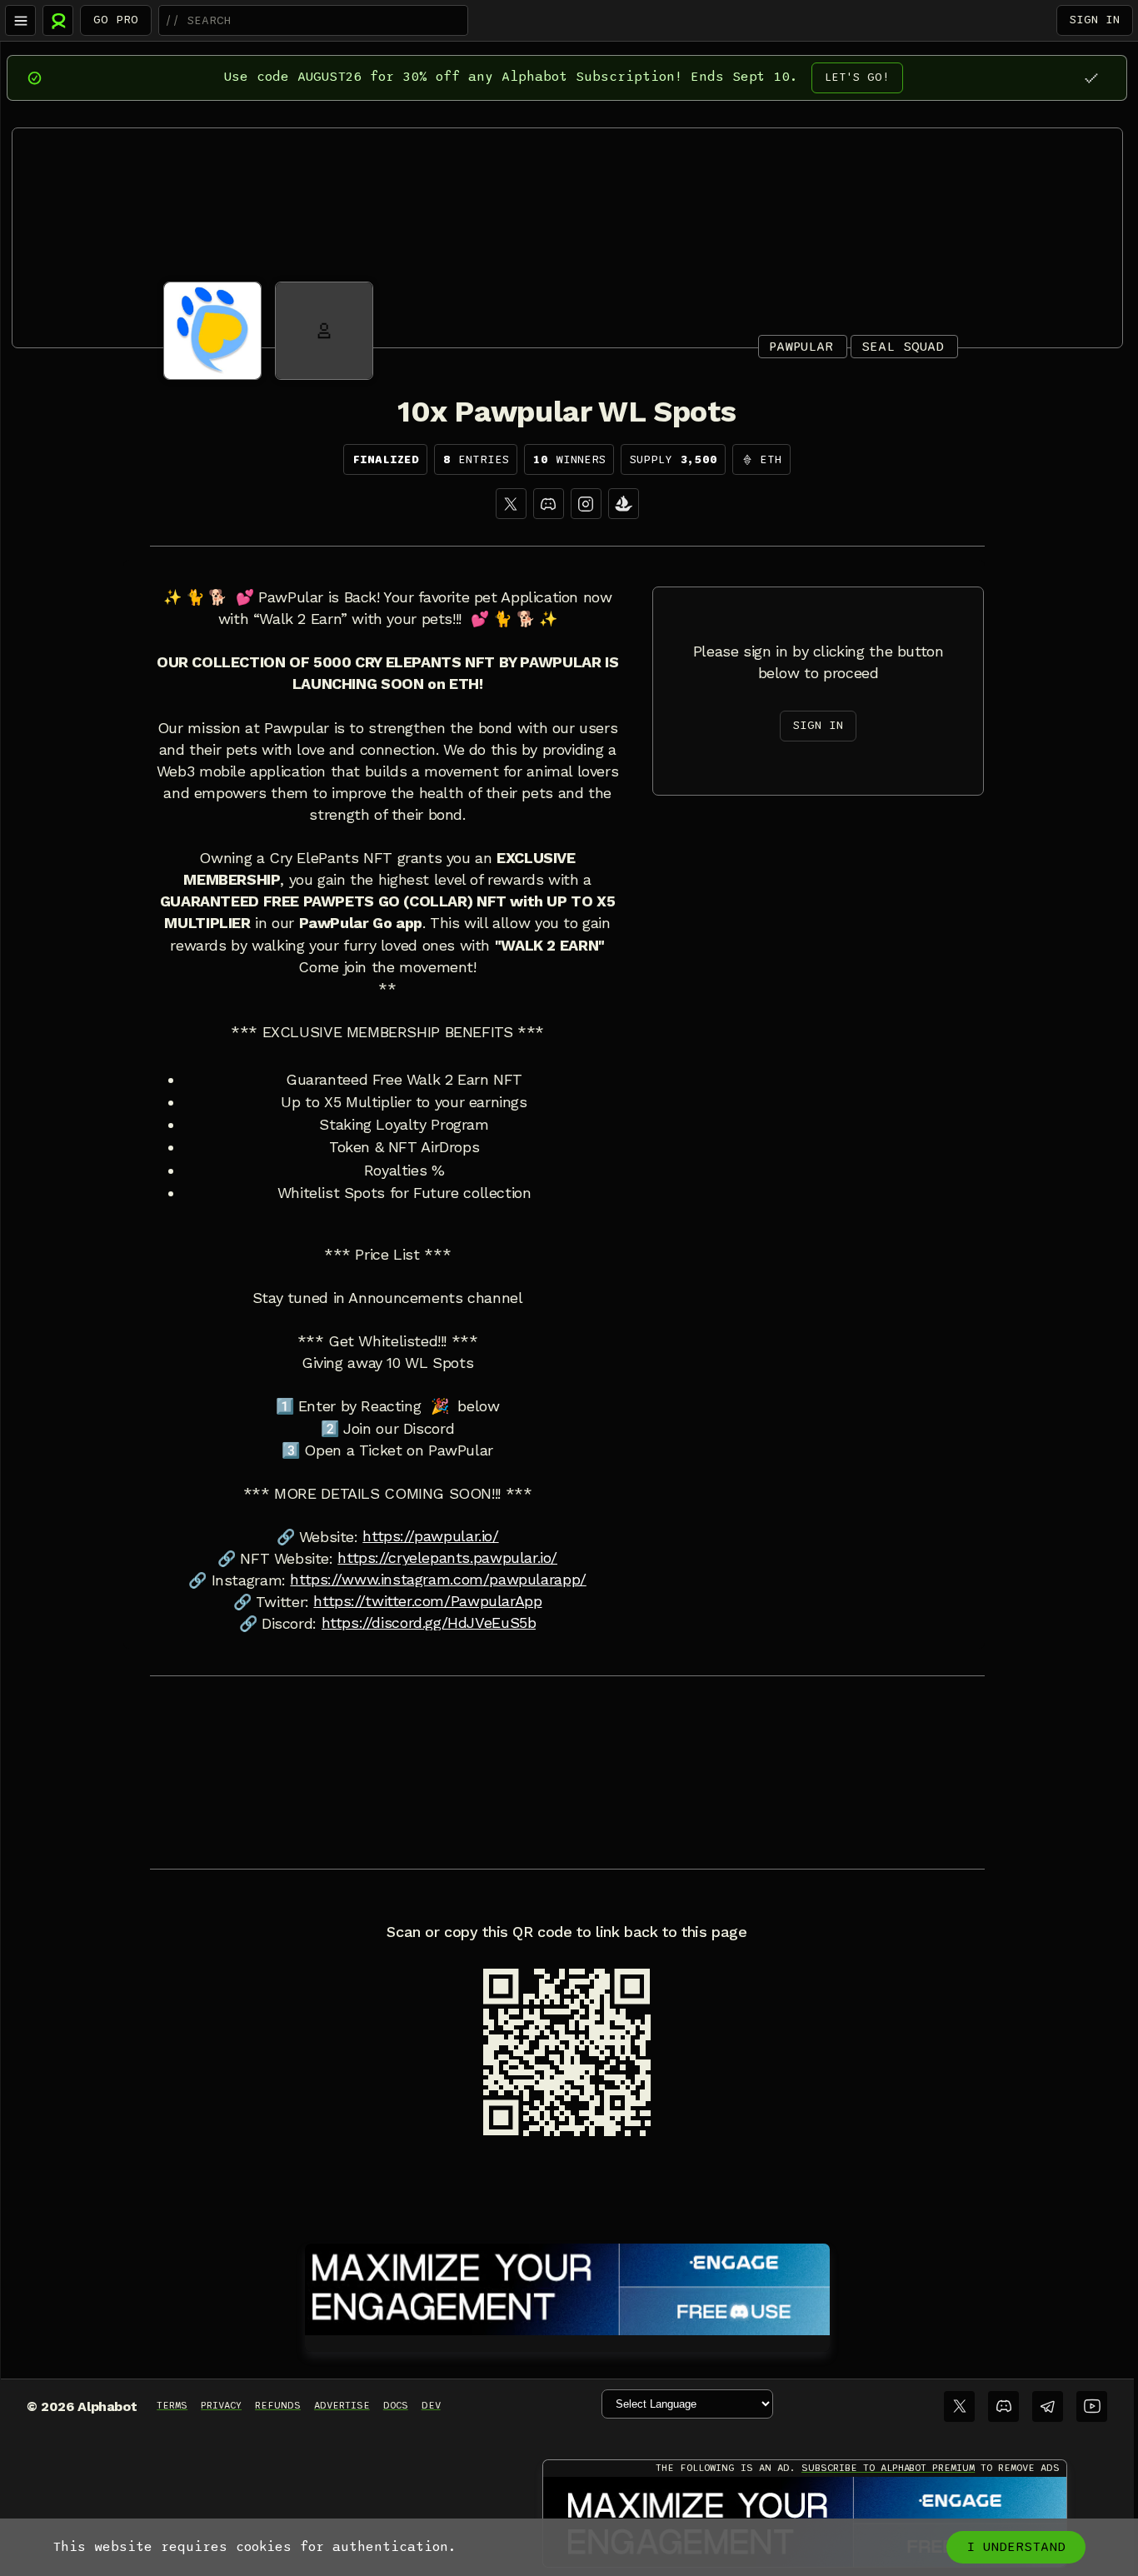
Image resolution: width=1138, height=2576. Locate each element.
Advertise (342, 2405)
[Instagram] (586, 504)
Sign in (1095, 20)
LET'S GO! (857, 77)
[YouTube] (1092, 2406)
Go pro (116, 20)
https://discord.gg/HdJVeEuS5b (429, 1623)
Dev (431, 2405)
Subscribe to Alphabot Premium (888, 2468)
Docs (396, 2405)
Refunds (278, 2405)
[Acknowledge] (1091, 78)
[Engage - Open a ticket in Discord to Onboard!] (567, 2286)
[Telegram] (1048, 2406)
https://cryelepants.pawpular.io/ (447, 1558)
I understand (1016, 2547)
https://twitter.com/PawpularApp (427, 1601)
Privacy (221, 2405)
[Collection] (624, 504)
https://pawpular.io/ (430, 1536)
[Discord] (549, 504)
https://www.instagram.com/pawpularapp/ (438, 1580)
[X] (511, 504)
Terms (172, 2405)
